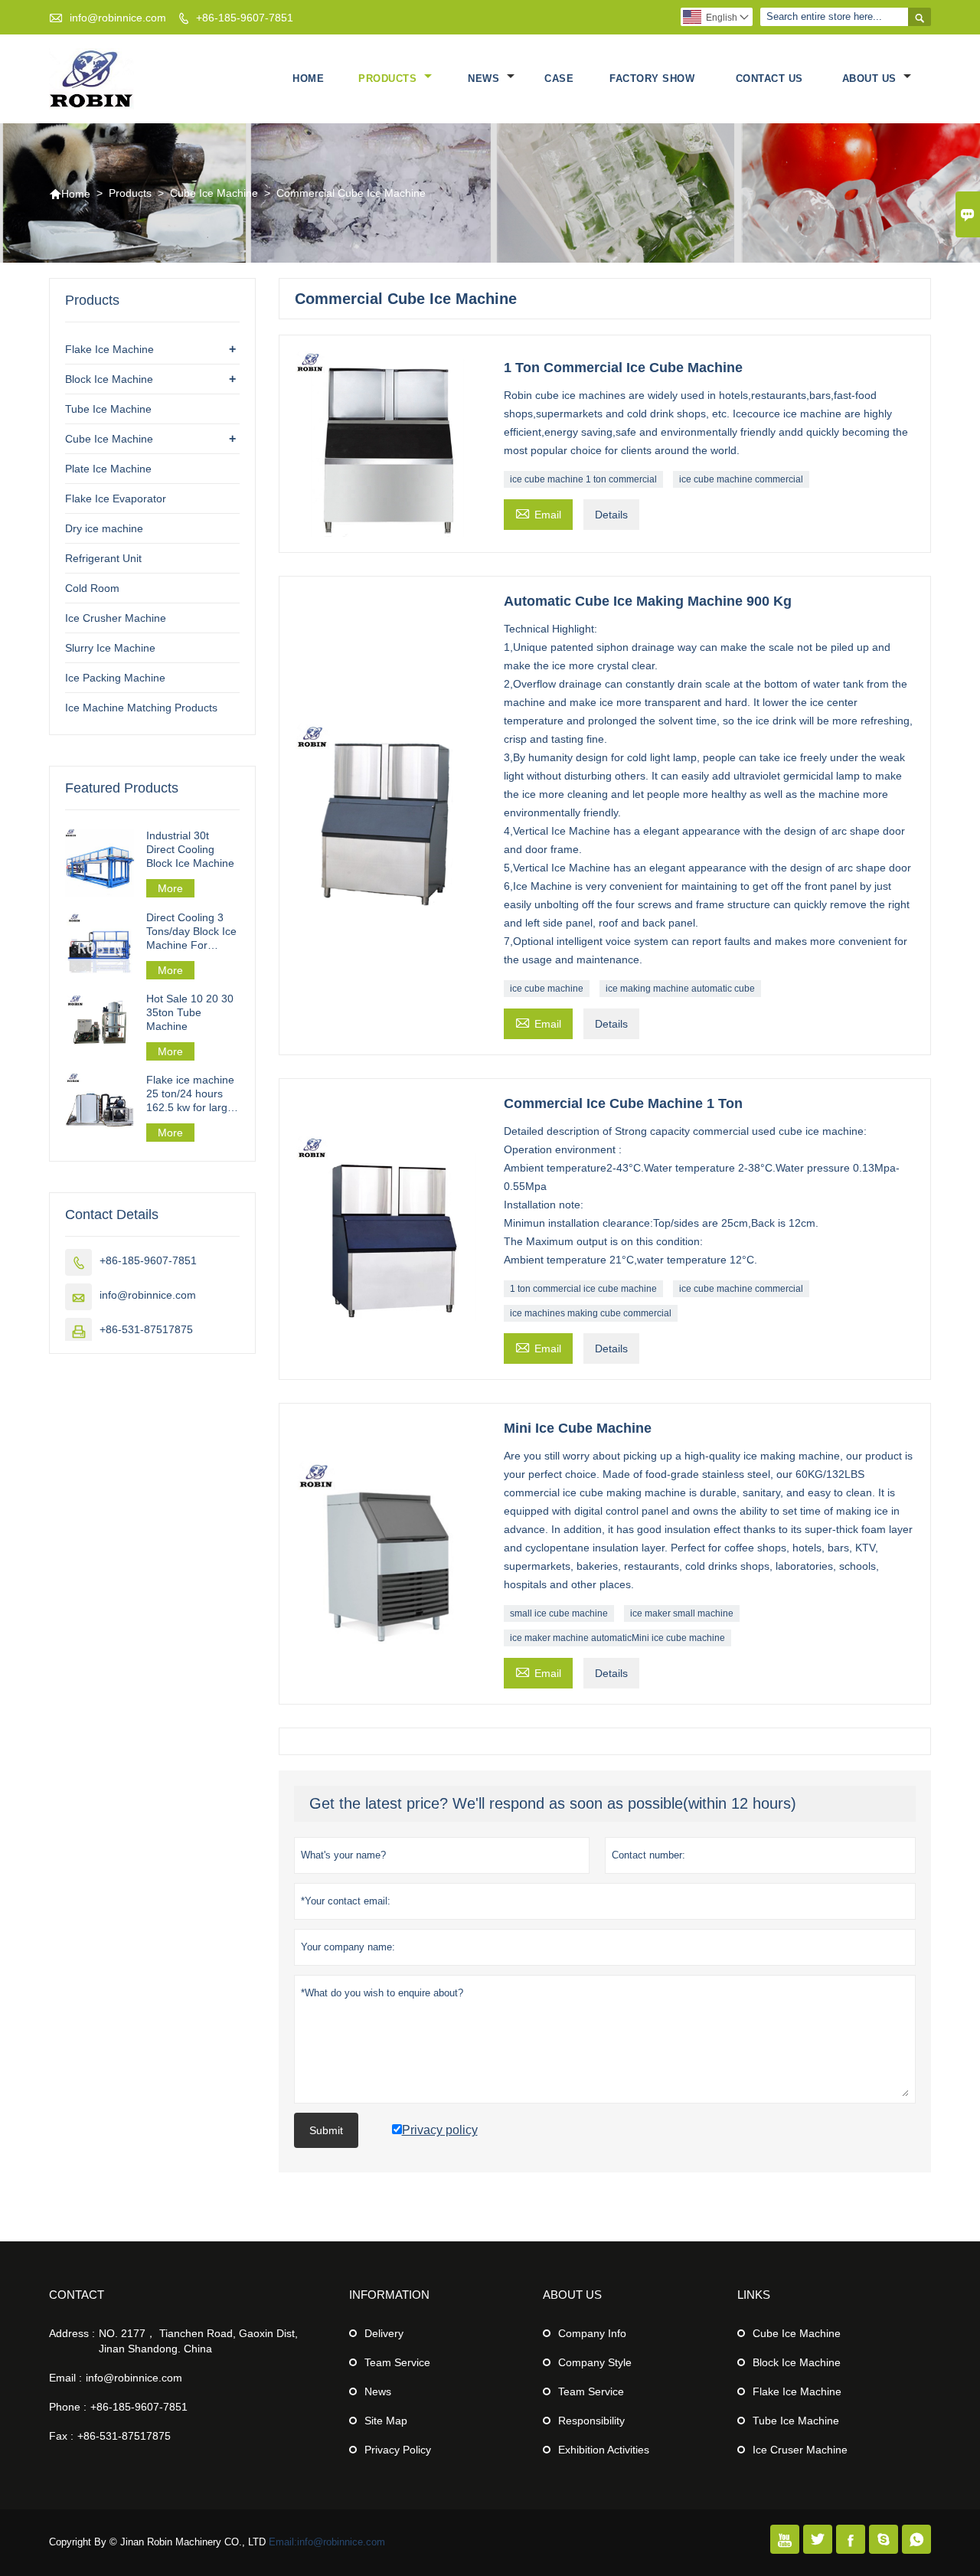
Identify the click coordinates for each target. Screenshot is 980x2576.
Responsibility (591, 2421)
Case (559, 78)
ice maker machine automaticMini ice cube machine (617, 1638)
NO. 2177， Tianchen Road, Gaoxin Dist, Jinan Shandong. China (198, 2341)
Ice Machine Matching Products (141, 708)
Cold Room (92, 588)
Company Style (595, 2362)
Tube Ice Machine (108, 409)
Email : (65, 2378)
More (170, 888)
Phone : (68, 2407)
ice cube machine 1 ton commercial (583, 479)
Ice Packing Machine (115, 678)
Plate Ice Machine (108, 469)
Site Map (386, 2421)
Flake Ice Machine (109, 349)
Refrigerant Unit (103, 558)
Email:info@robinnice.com (327, 2542)
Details (611, 515)
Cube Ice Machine (214, 193)
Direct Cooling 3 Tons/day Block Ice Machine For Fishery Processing (193, 932)
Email (538, 513)
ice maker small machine (682, 1613)
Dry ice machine (104, 528)
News (485, 78)
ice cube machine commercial (741, 479)
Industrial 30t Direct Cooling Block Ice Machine (190, 849)
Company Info (592, 2333)
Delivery (384, 2333)
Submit (326, 2130)
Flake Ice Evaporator (116, 499)
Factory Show (652, 78)
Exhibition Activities (604, 2450)
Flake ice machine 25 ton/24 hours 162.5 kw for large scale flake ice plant (190, 1094)
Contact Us (769, 78)
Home (308, 78)
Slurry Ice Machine (110, 648)
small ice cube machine (559, 1613)
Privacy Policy (398, 2450)
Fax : (61, 2436)
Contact (77, 2295)
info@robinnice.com (118, 18)
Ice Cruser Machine (800, 2450)
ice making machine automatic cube (680, 989)
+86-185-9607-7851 (245, 18)
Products (389, 78)
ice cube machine (547, 989)
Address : (72, 2333)
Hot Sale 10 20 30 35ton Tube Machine (190, 1012)
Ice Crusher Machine (116, 618)
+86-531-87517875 (146, 1329)
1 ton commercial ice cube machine (583, 1289)
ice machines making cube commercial (591, 1313)
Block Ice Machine (109, 379)
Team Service (397, 2362)
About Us (871, 78)
